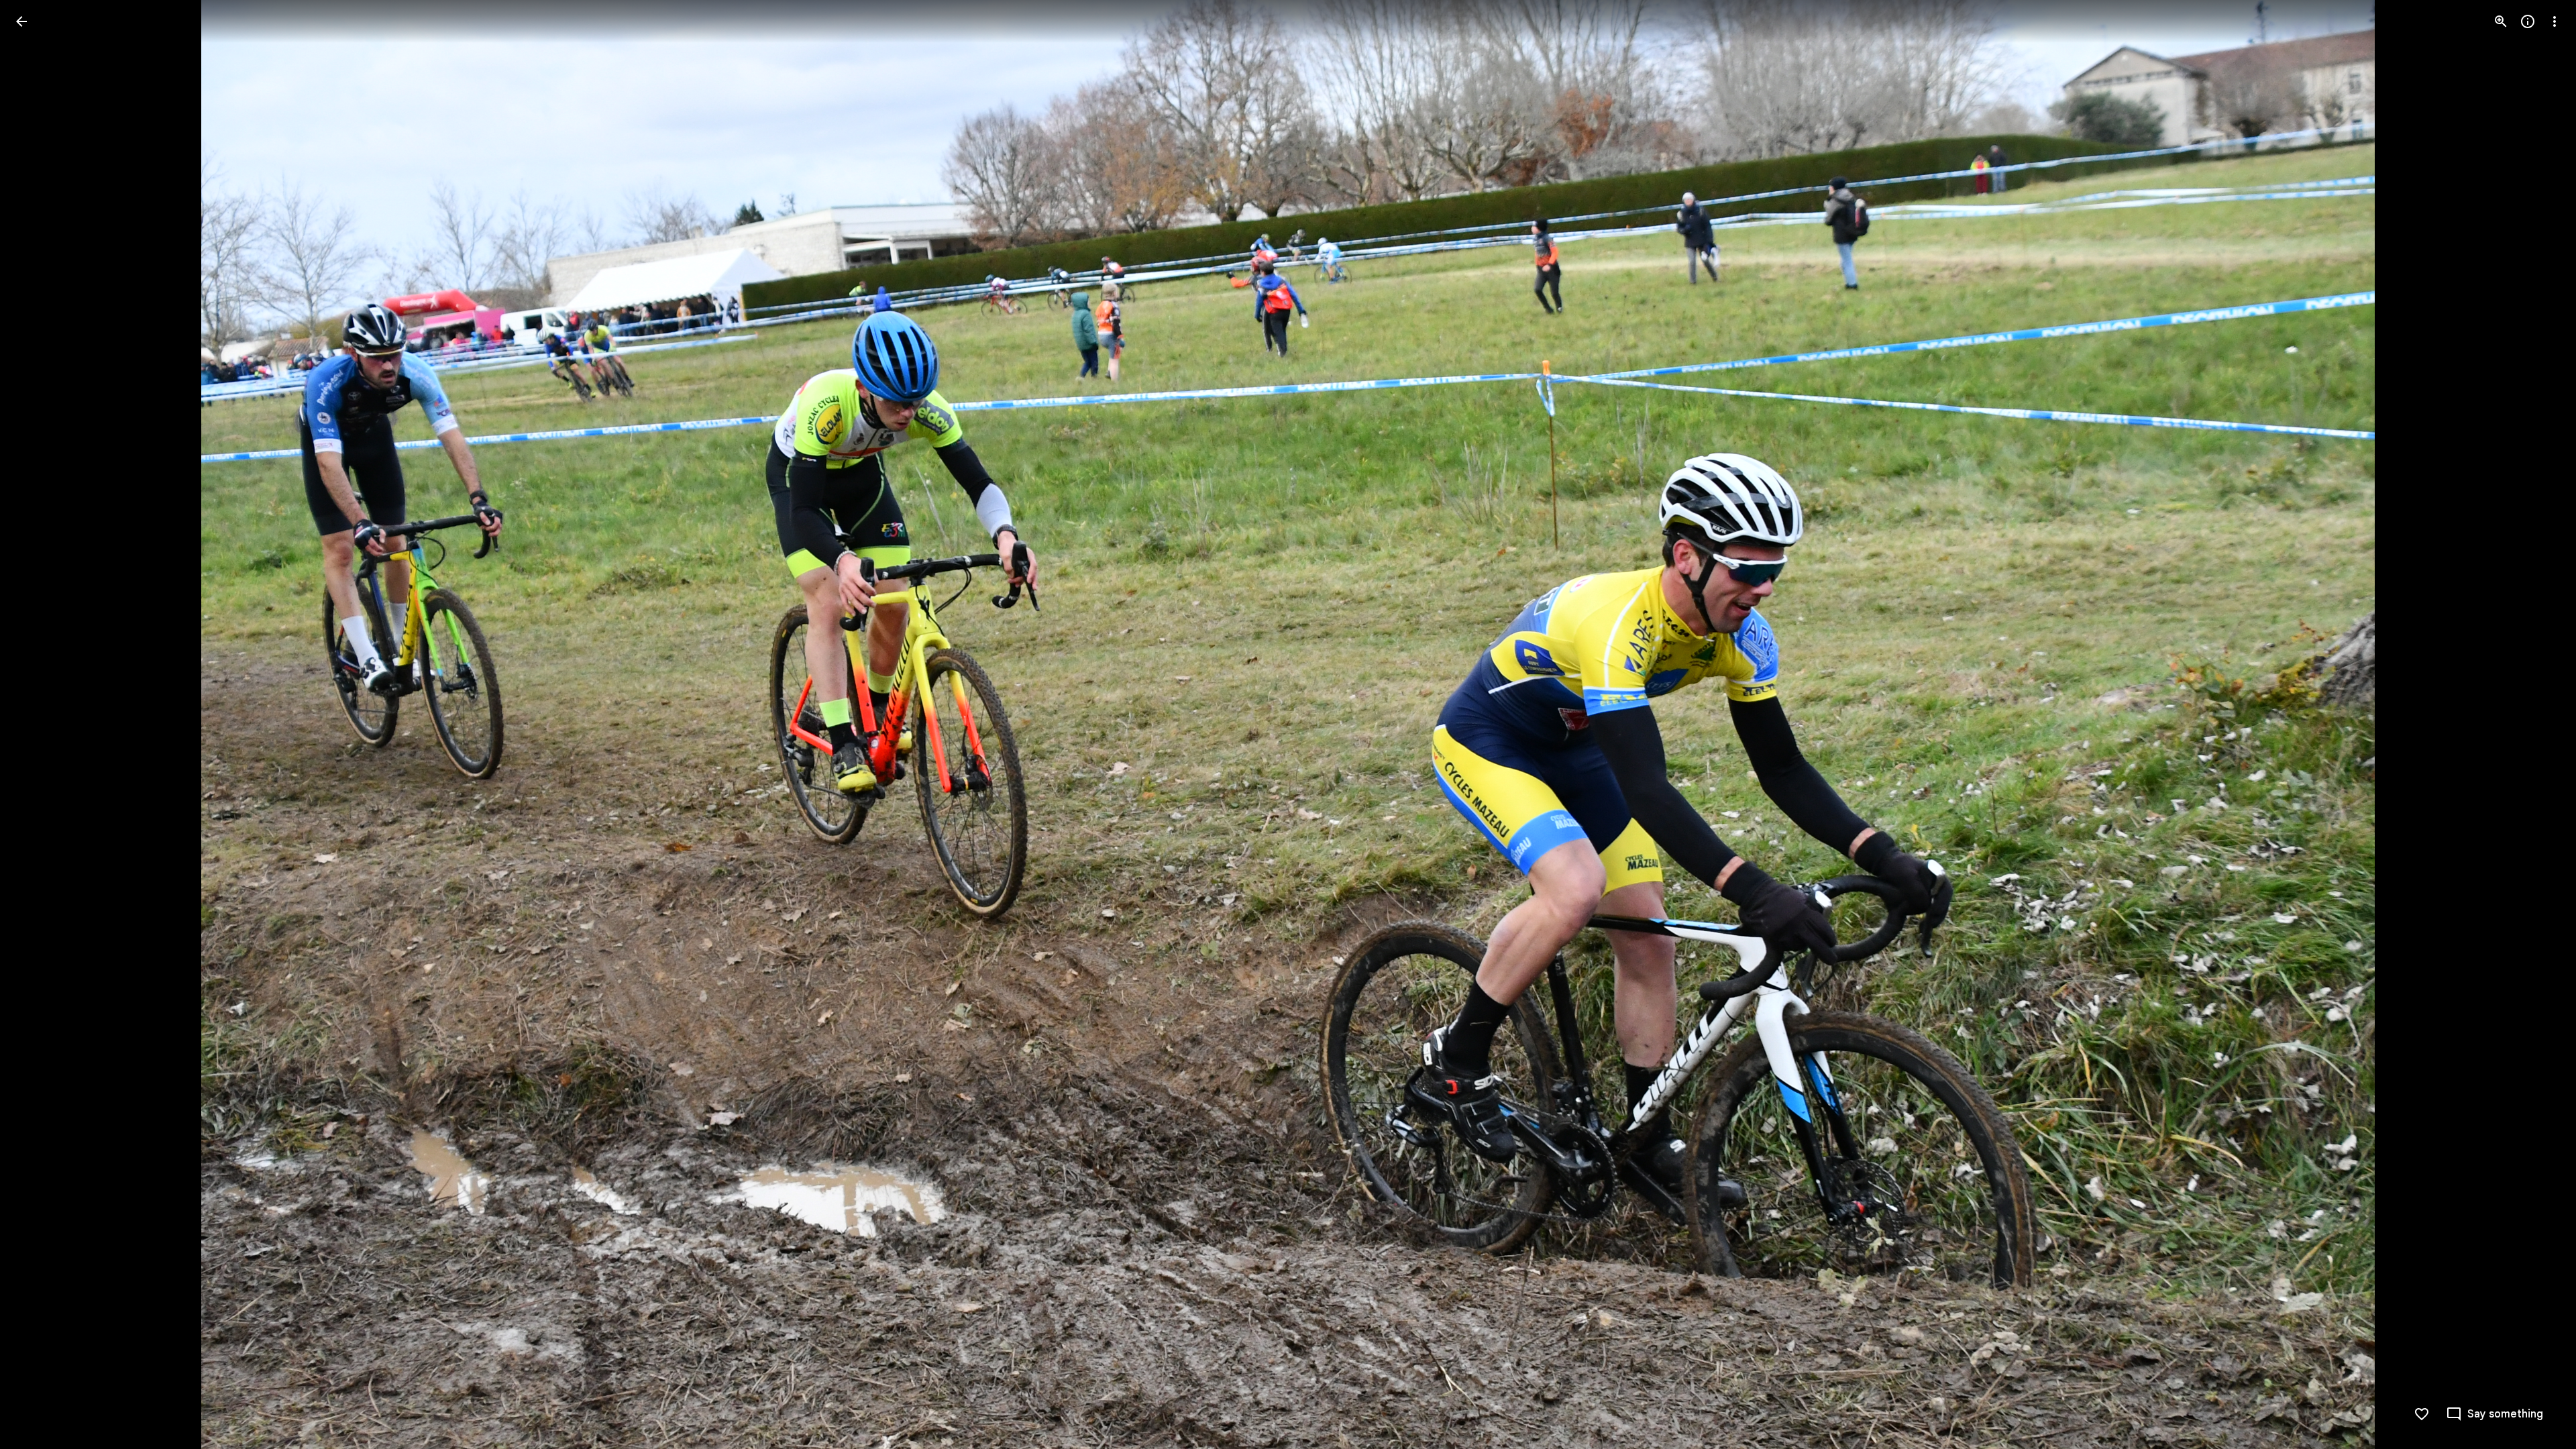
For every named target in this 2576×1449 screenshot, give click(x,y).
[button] (38, 724)
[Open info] (2528, 21)
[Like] (2422, 1414)
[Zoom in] (2501, 21)
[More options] (2555, 21)
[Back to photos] (21, 21)
